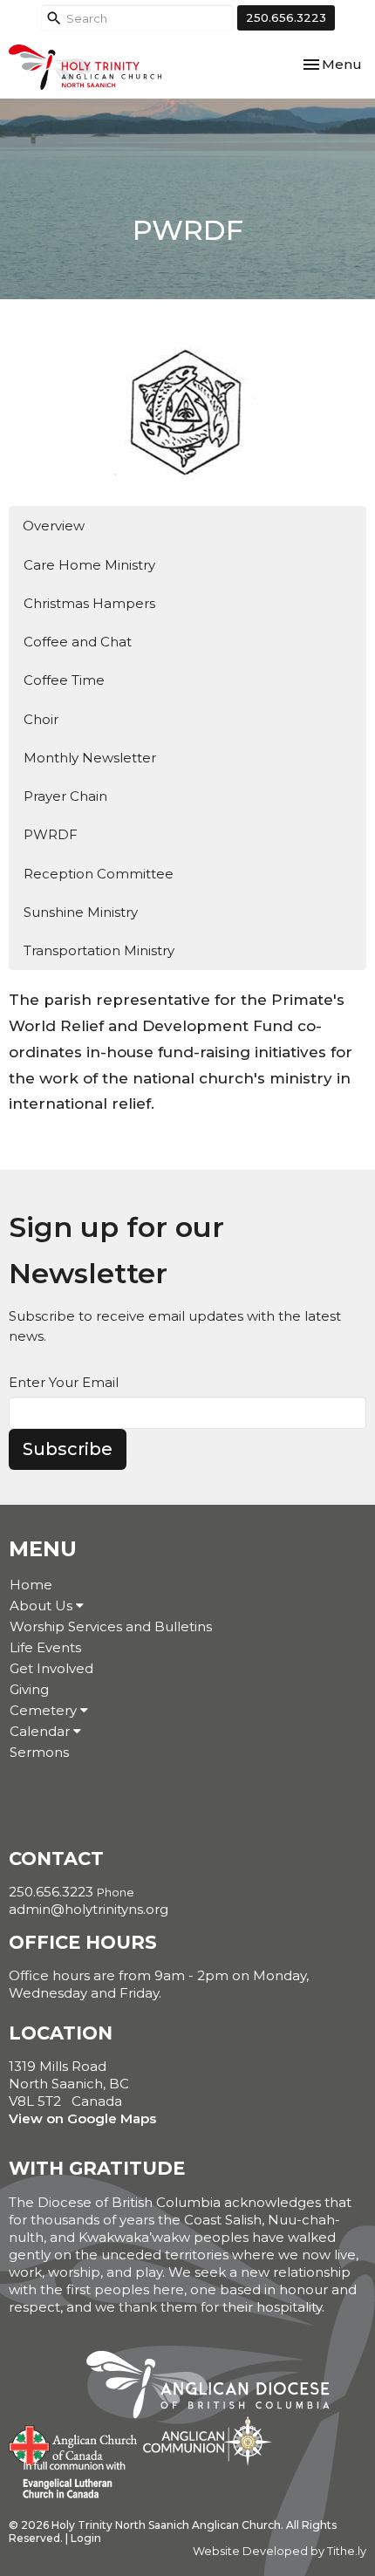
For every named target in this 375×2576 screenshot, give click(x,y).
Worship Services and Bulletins (111, 1626)
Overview (54, 526)
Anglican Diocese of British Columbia (217, 2388)
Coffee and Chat (78, 642)
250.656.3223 (286, 17)
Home (31, 1585)
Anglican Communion (207, 2440)
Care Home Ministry (89, 565)
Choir (41, 719)
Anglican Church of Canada (74, 2443)
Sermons (39, 1752)
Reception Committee (99, 874)
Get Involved (51, 1668)
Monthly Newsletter (90, 758)
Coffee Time (64, 680)
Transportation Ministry (99, 950)
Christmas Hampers (89, 603)
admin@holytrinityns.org (89, 1909)
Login (86, 2538)
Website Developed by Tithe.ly (280, 2551)
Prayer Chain (65, 796)
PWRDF (51, 834)
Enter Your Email (64, 1382)
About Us (43, 1606)
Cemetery (45, 1710)
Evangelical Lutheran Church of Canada (68, 2481)
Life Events (45, 1647)
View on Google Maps (82, 2118)
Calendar (41, 1731)
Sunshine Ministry (81, 912)
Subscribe (68, 1449)
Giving (29, 1689)
